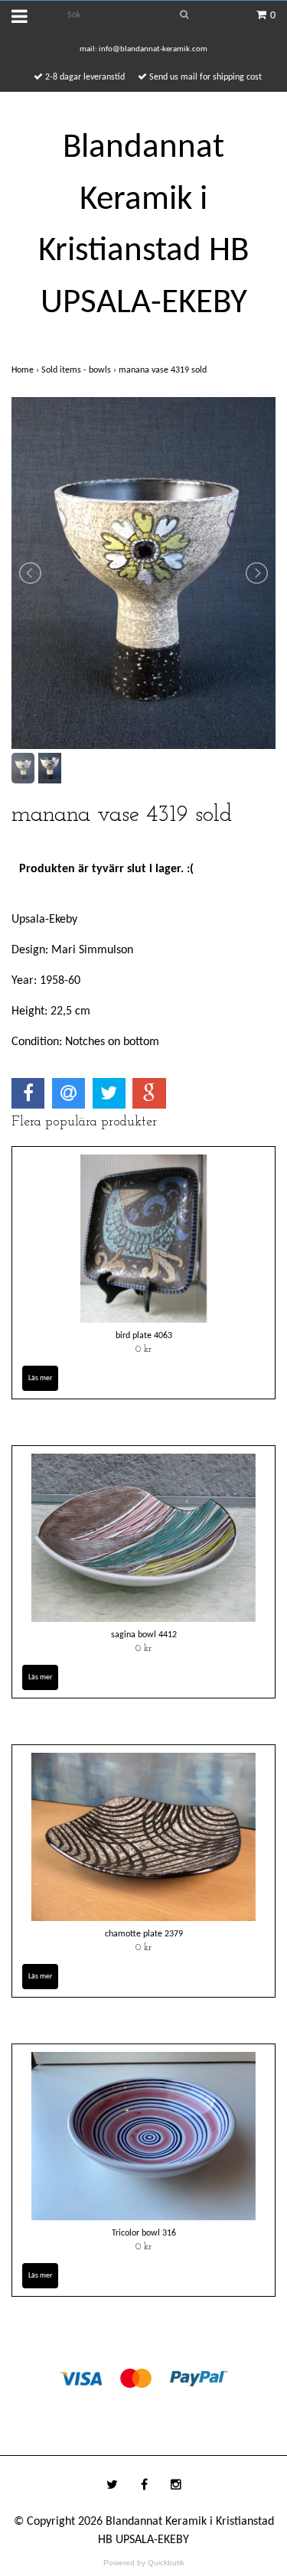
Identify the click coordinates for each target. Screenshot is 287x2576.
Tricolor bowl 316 (144, 2233)
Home (26, 370)
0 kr (143, 1350)
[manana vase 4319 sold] (143, 573)
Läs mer (40, 1378)
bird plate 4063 (144, 1336)
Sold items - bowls (80, 370)
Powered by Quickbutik (144, 2563)
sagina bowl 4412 (144, 1635)
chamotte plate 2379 (144, 1934)
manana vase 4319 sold (164, 370)
